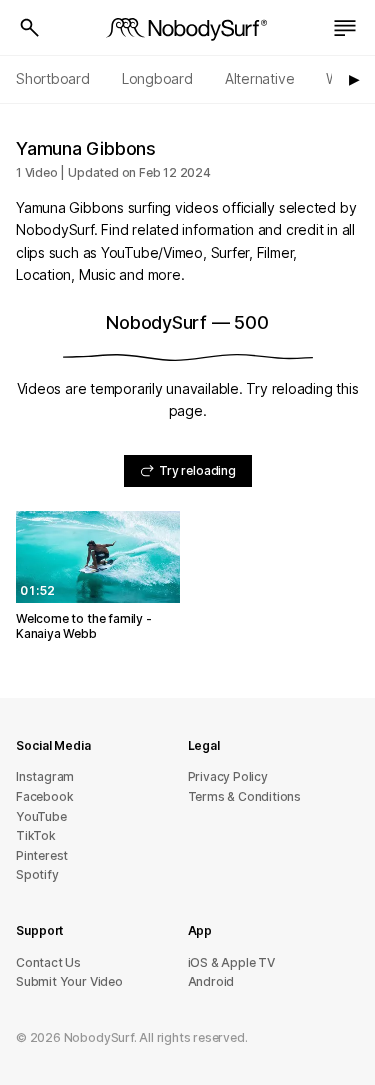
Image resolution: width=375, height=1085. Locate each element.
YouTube (41, 816)
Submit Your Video (69, 981)
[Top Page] (188, 28)
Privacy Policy (228, 776)
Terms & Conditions (245, 796)
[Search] (30, 28)
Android (211, 981)
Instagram (45, 776)
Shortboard (53, 78)
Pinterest (42, 855)
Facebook (44, 796)
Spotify (37, 874)
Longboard (157, 78)
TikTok (36, 835)
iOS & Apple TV (231, 962)
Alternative (260, 78)
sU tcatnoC (48, 962)
